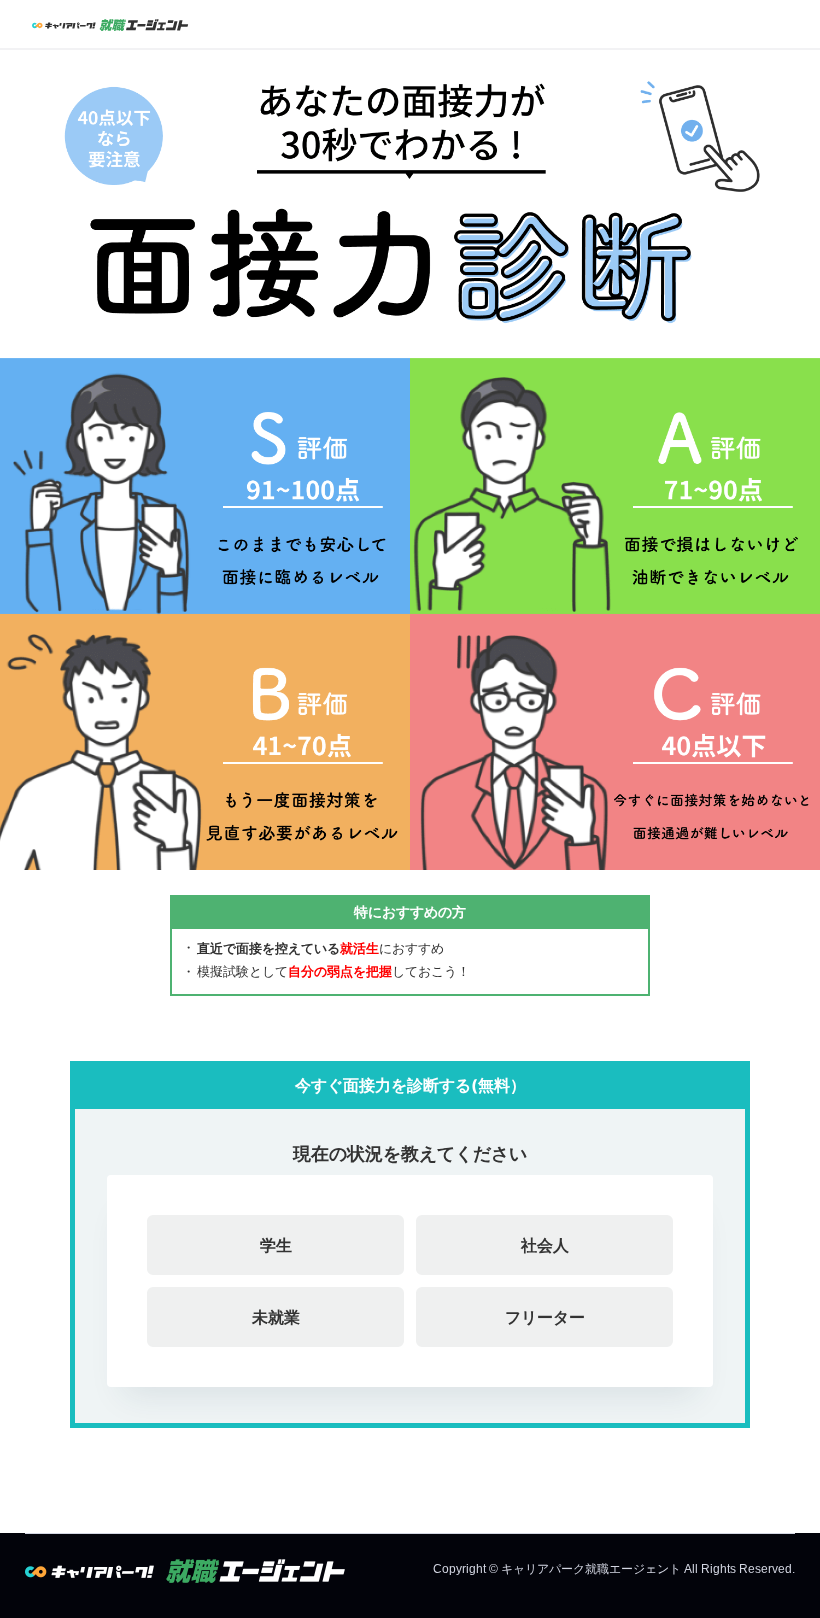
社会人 (545, 1245)
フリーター (545, 1317)
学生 (276, 1245)
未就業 (276, 1317)
